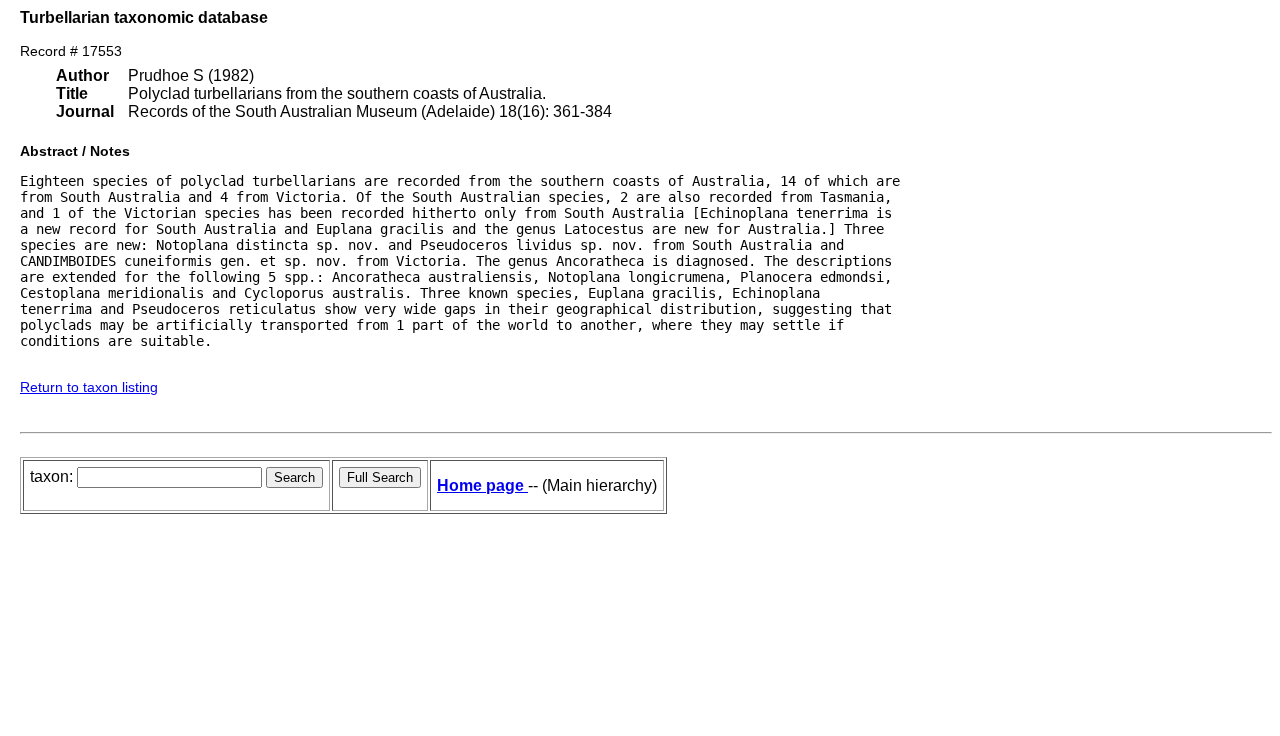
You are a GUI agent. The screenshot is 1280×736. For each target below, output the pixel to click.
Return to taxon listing (89, 387)
